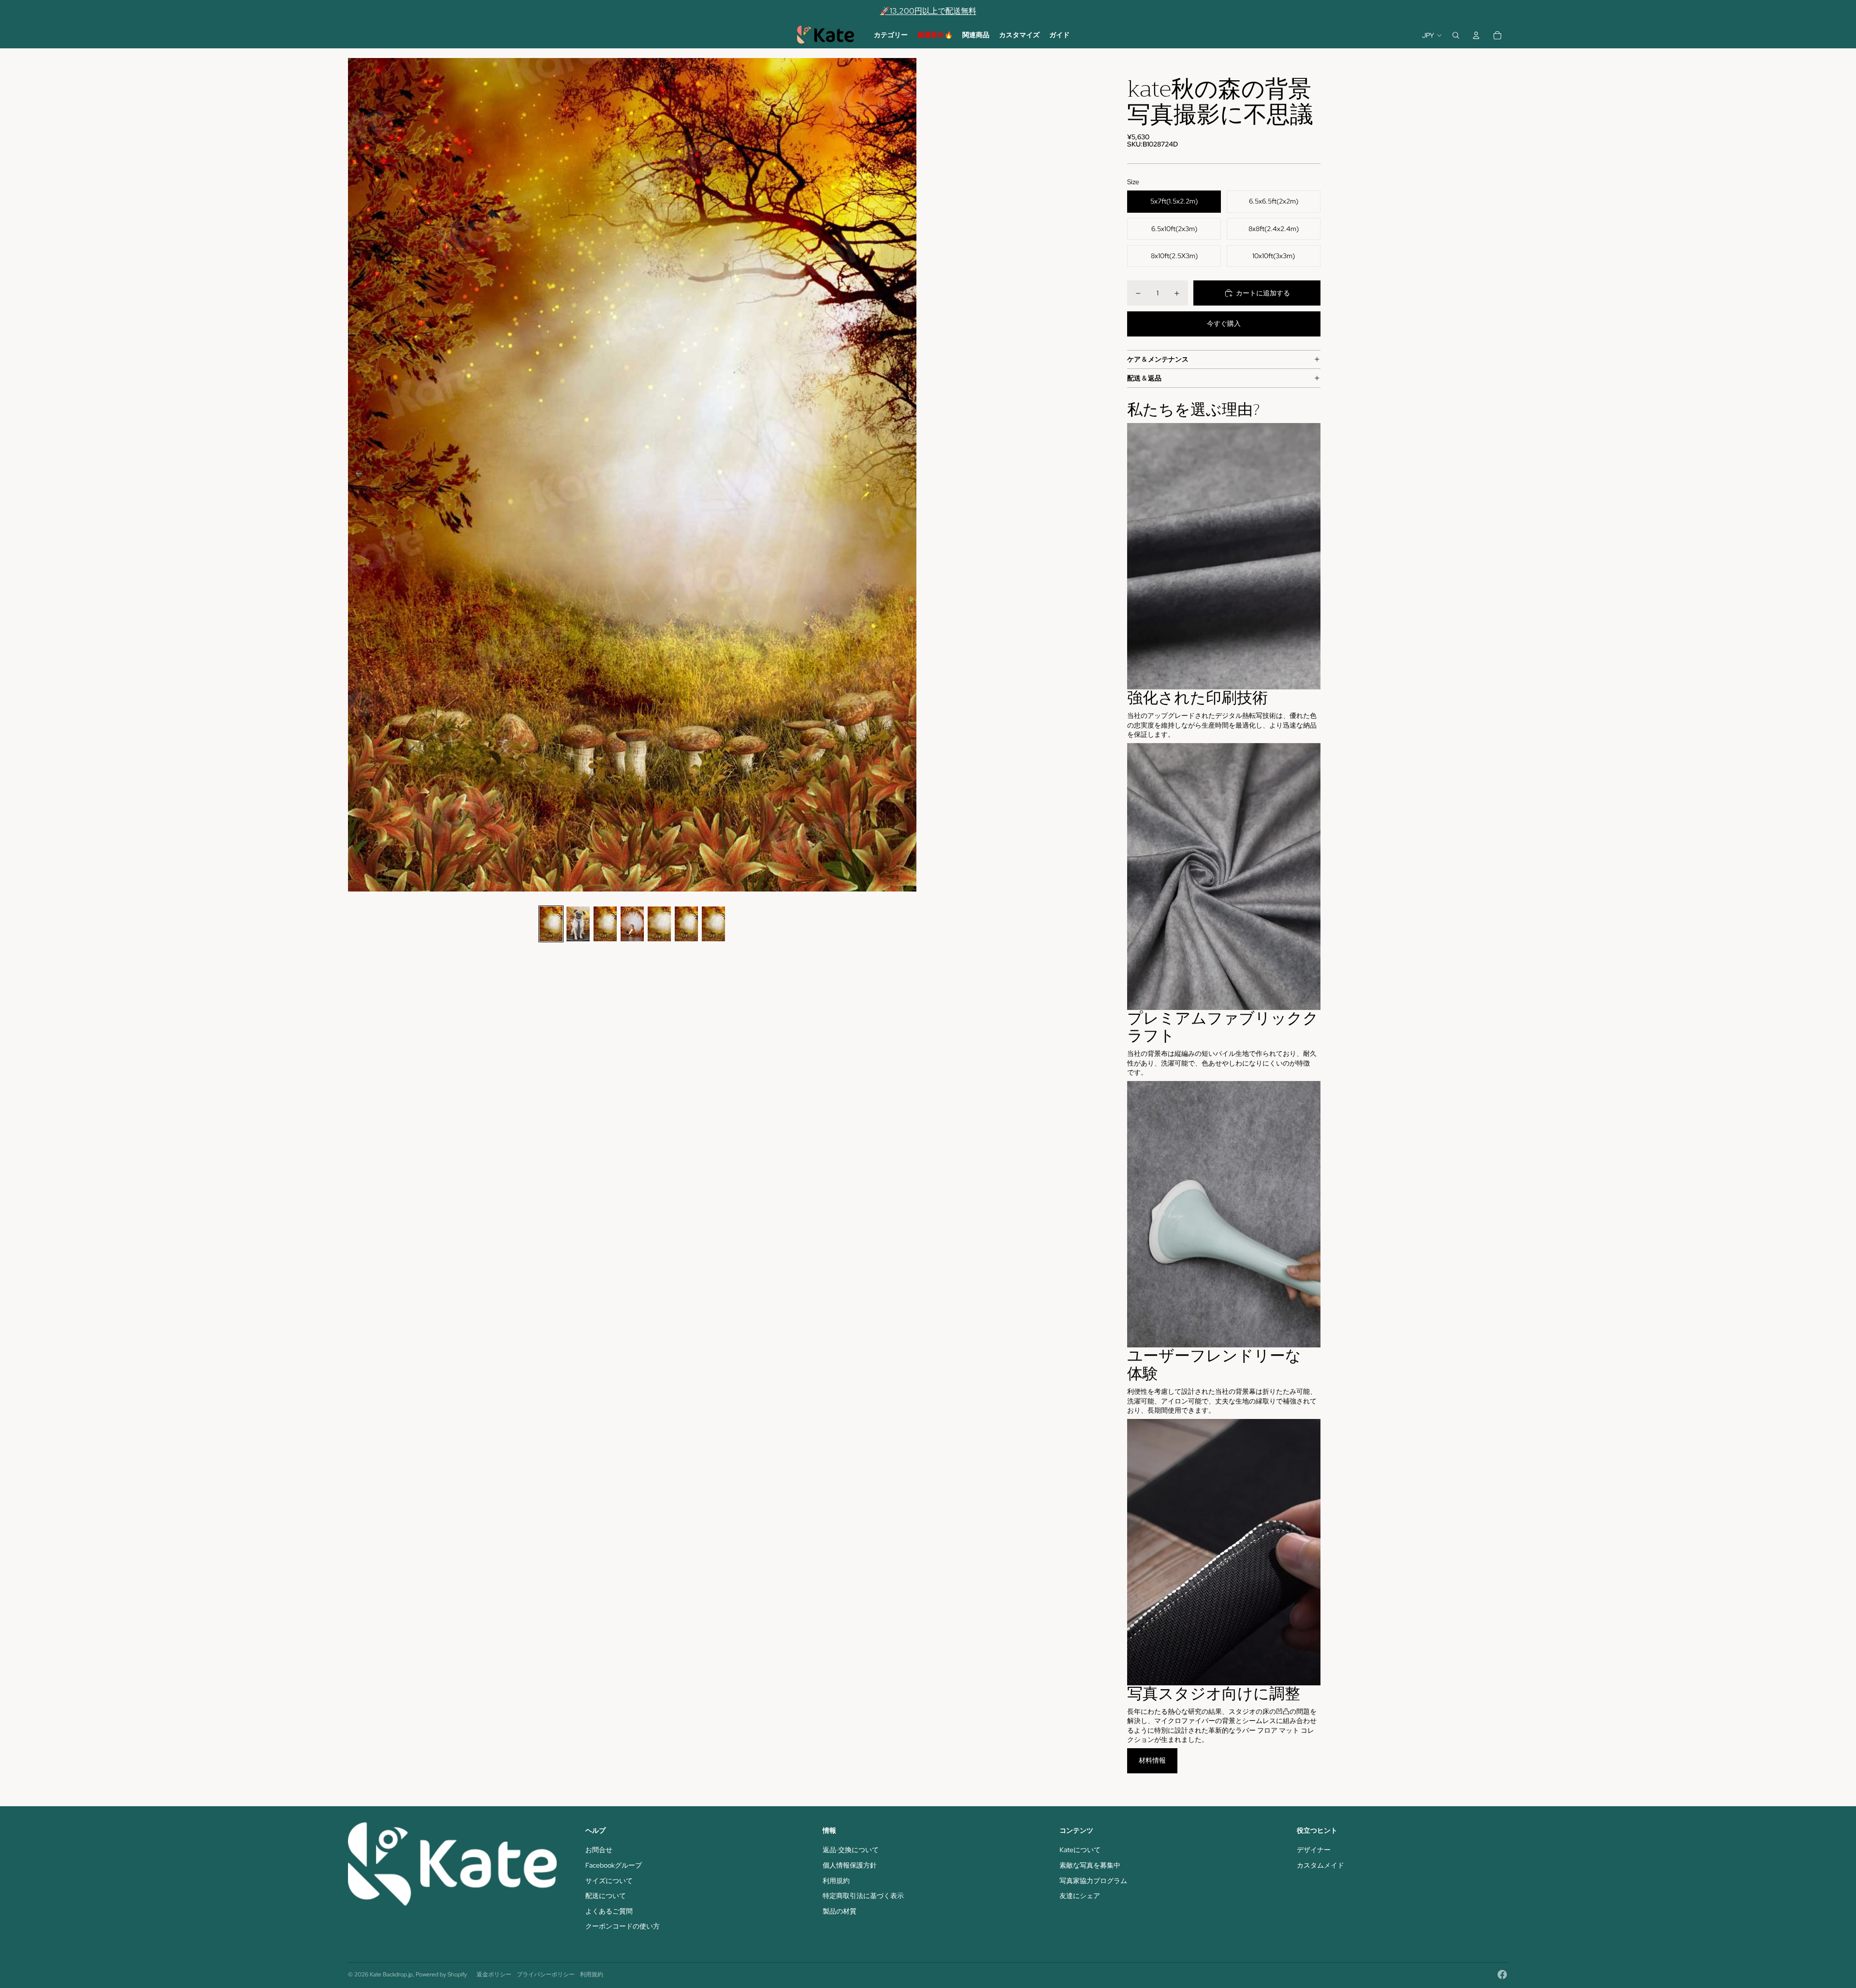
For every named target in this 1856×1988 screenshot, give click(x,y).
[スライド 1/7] (551, 924)
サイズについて (609, 1881)
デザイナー (1314, 1850)
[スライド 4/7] (632, 924)
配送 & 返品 (1144, 378)
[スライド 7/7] (713, 924)
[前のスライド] (356, 475)
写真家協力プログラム (1093, 1881)
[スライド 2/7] (578, 924)
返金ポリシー (494, 1974)
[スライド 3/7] (605, 924)
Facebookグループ (614, 1865)
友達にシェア (1080, 1896)
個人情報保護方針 (850, 1865)
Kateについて (1080, 1850)
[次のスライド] (908, 475)
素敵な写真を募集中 (1090, 1865)
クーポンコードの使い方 (623, 1926)
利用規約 (836, 1881)
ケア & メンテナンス (1158, 359)
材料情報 (1152, 1760)
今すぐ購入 (1224, 323)
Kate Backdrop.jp (391, 1974)
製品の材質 (840, 1911)
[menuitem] (891, 35)
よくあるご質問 (609, 1911)
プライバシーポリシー (546, 1974)
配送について (606, 1896)
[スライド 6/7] (686, 924)
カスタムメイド (1320, 1865)
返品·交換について (851, 1850)
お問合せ (599, 1850)
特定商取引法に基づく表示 (863, 1896)
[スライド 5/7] (659, 924)
